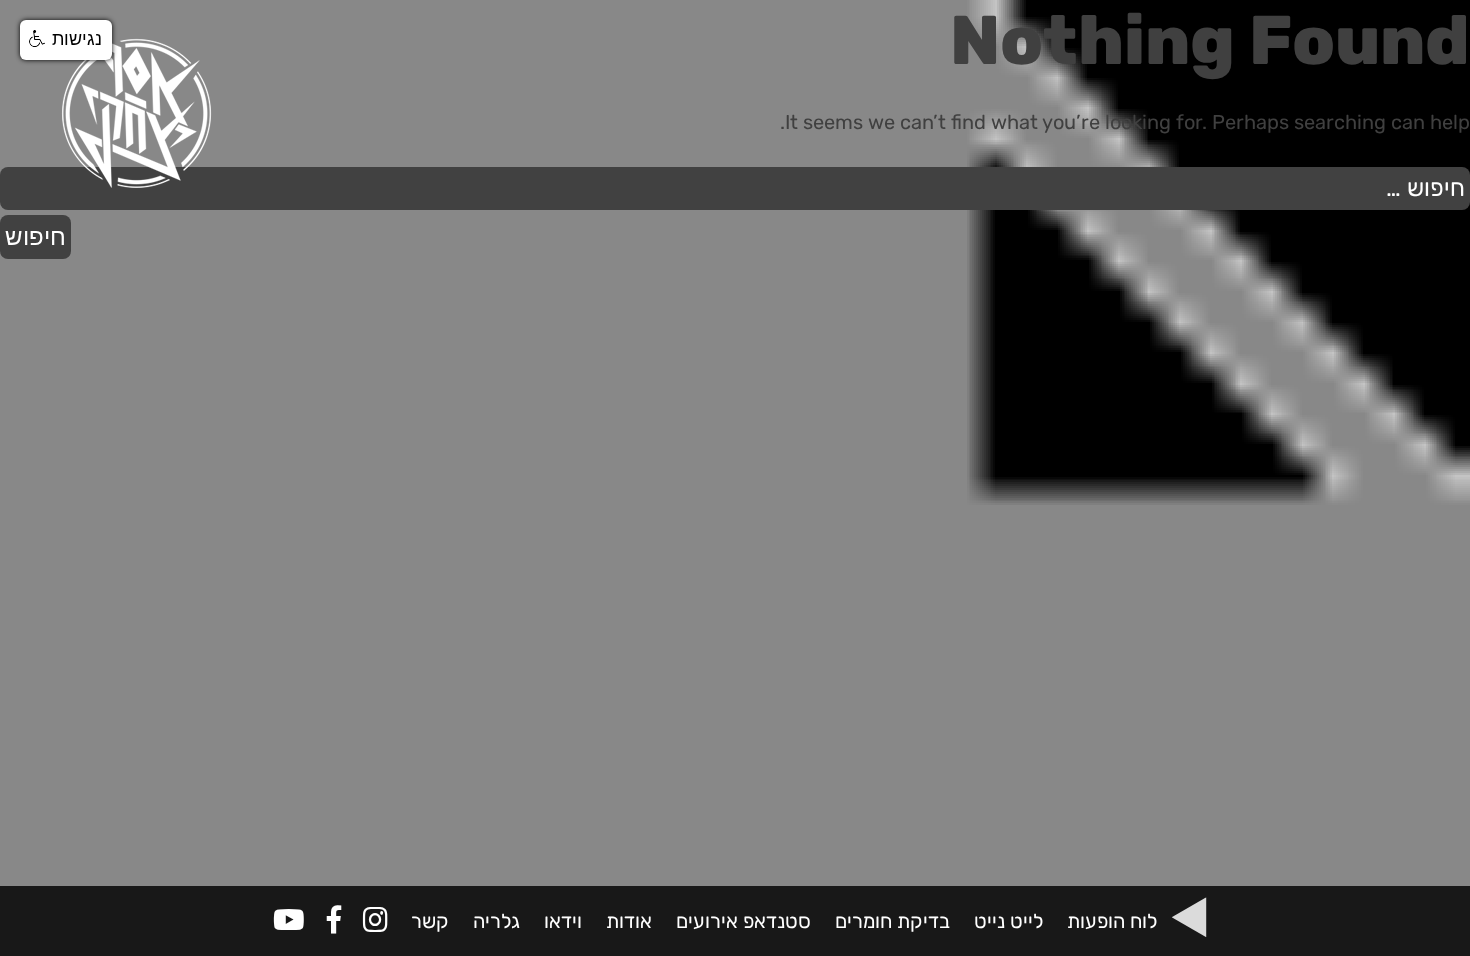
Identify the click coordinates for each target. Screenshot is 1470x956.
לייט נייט (1008, 921)
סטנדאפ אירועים (743, 921)
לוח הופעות (1112, 921)
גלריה (496, 921)
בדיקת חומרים (892, 921)
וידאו (563, 921)
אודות (629, 921)
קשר (430, 921)
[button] (66, 40)
